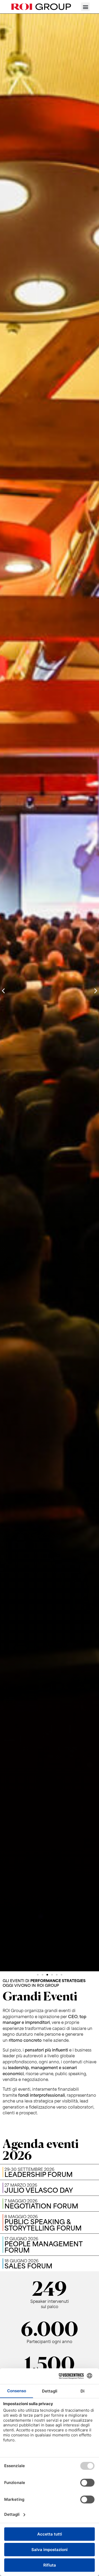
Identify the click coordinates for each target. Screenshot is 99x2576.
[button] (85, 7)
